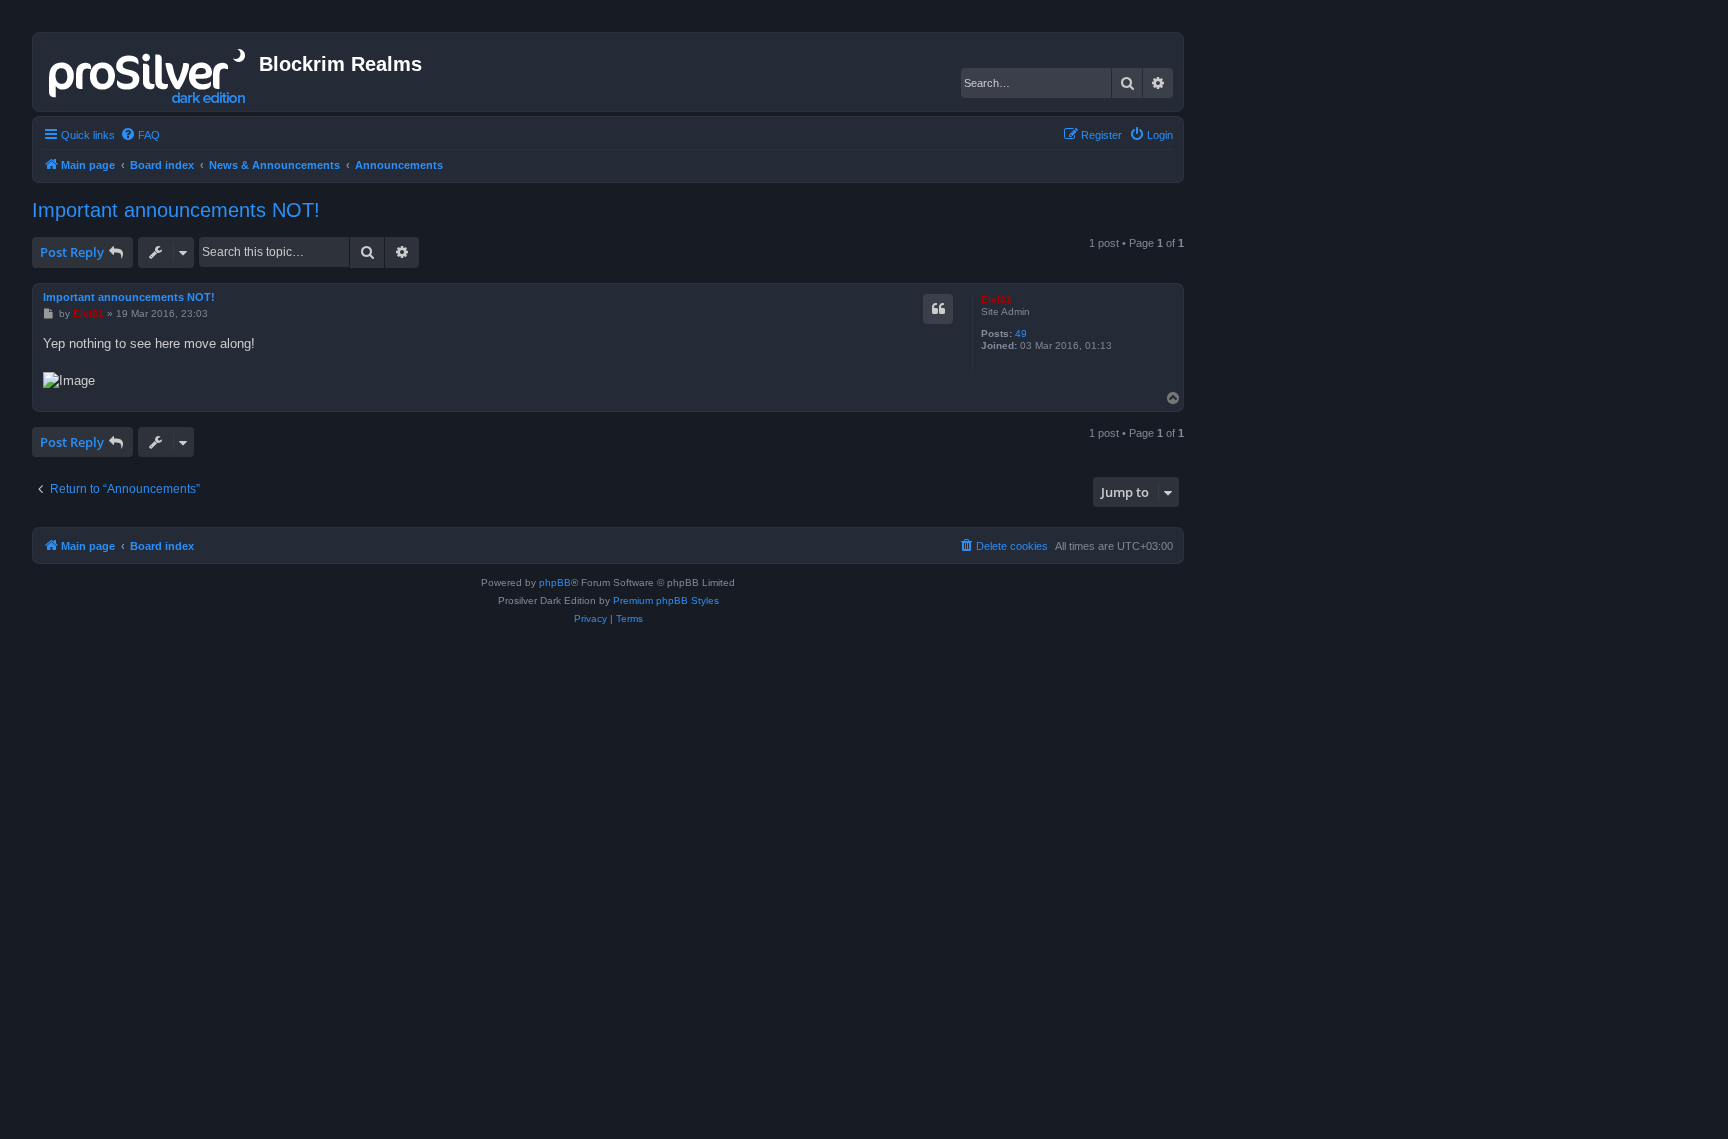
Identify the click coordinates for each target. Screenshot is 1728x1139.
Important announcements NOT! (176, 210)
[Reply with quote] (938, 309)
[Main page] (148, 72)
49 (1021, 333)
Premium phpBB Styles (666, 600)
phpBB (555, 582)
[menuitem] (140, 135)
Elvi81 (996, 299)
